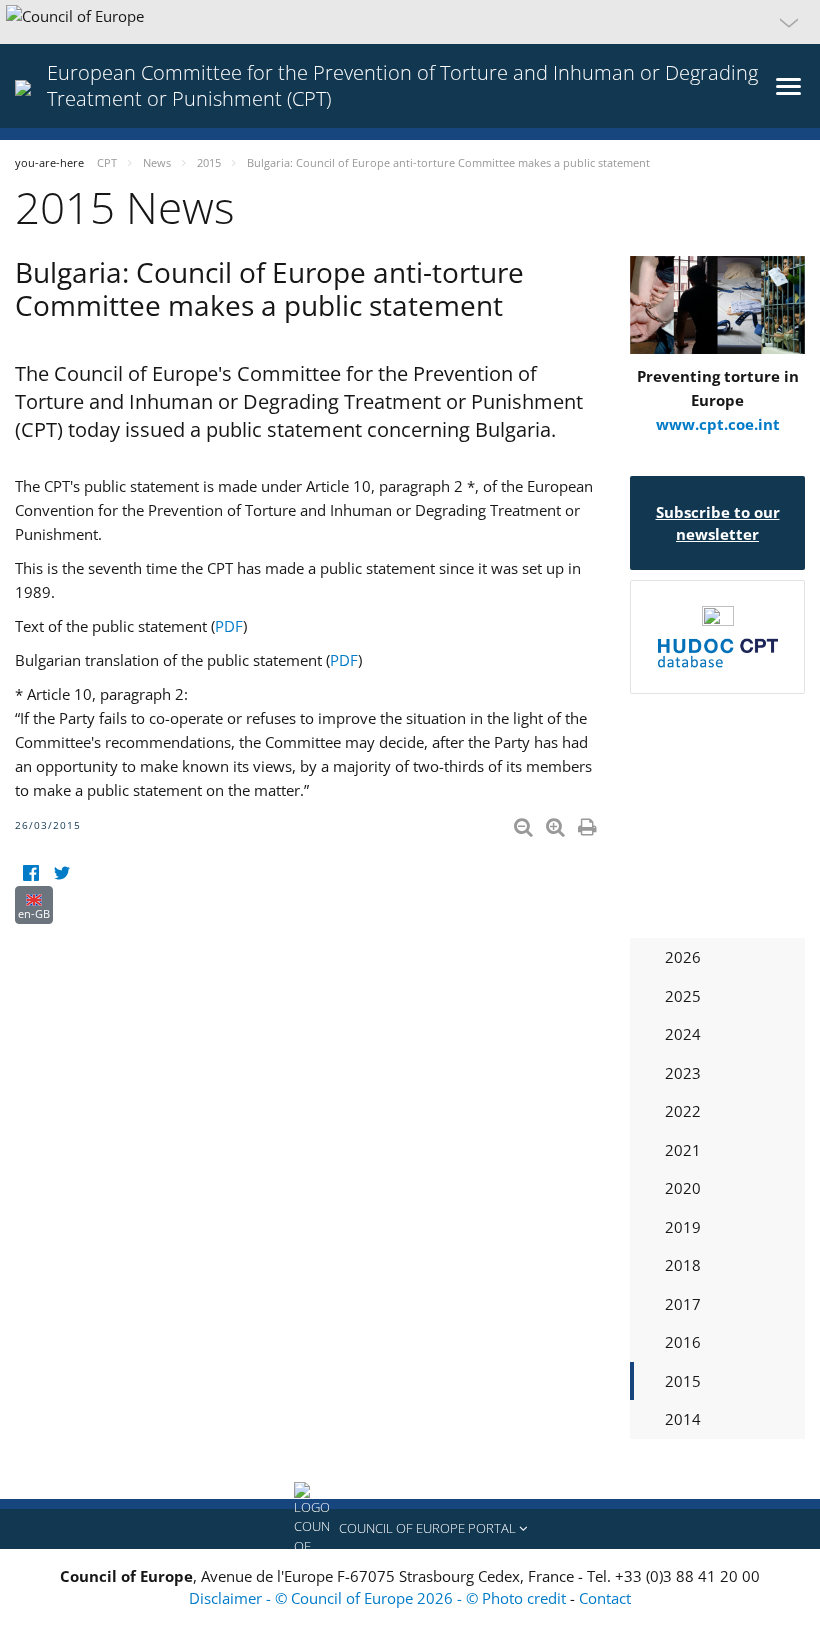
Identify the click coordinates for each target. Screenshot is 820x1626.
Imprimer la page (589, 823)
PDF (229, 626)
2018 (683, 1265)
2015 (683, 1381)
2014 (683, 1419)
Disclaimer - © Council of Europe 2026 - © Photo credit (379, 1598)
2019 (683, 1227)
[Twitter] (61, 873)
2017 (683, 1304)
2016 (683, 1342)
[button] (410, 22)
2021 (683, 1150)
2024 (683, 1034)
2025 (683, 996)
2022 (683, 1111)
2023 (683, 1073)
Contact (605, 1598)
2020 (683, 1188)
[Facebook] (30, 873)
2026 (683, 957)
